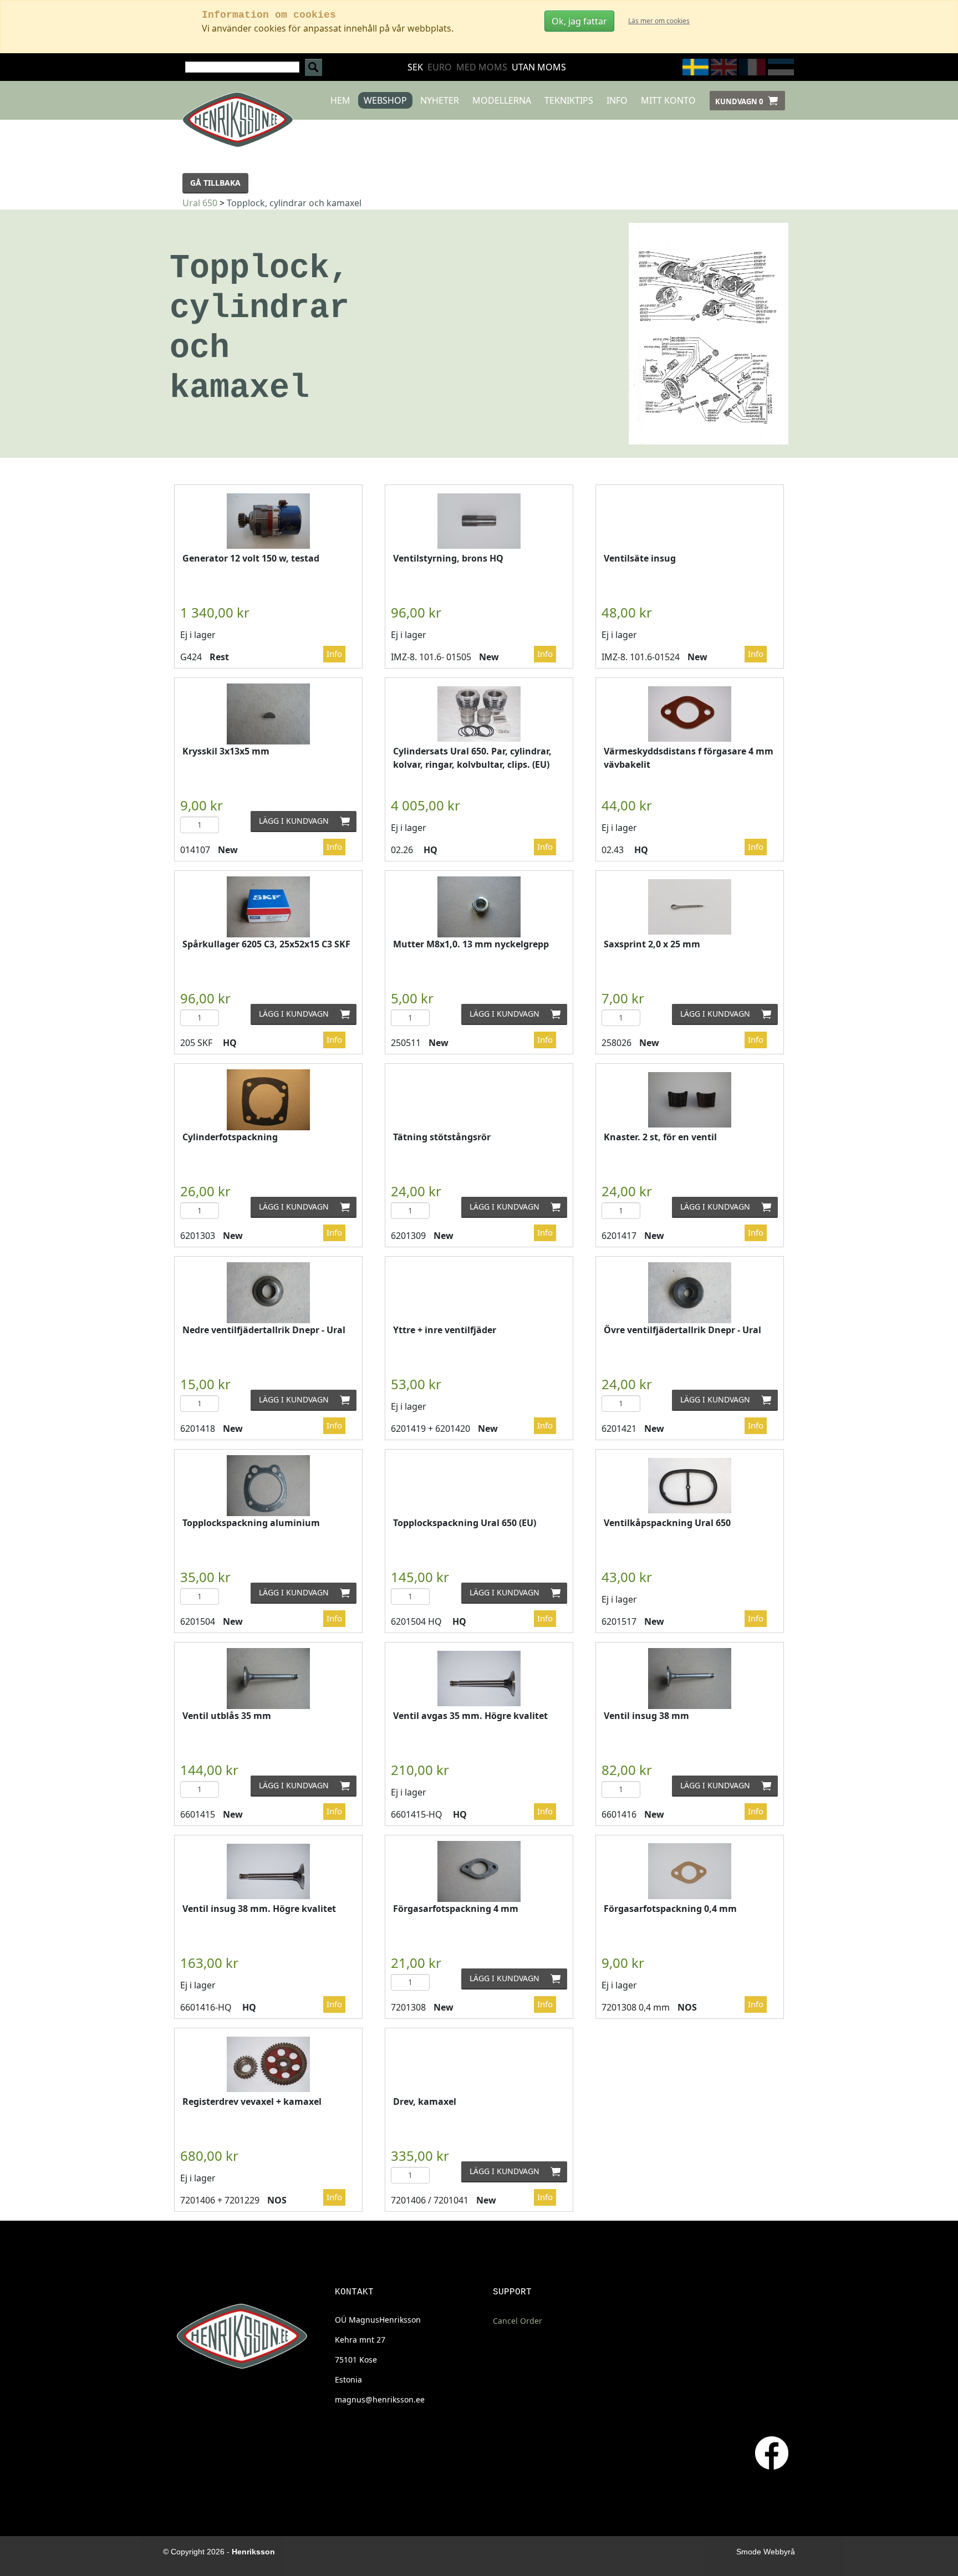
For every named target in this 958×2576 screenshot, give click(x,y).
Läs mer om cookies (659, 21)
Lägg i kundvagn (308, 821)
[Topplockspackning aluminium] (268, 1485)
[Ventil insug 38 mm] (690, 1678)
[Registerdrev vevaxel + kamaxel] (268, 2064)
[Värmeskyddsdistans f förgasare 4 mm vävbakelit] (690, 714)
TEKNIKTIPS (569, 100)
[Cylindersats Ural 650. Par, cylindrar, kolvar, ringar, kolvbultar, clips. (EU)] (479, 714)
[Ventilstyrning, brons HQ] (479, 521)
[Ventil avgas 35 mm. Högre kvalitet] (479, 1679)
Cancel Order (518, 2321)
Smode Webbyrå (766, 2552)
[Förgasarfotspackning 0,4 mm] (690, 1871)
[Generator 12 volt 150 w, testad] (268, 521)
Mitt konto (668, 100)
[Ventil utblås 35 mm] (268, 1678)
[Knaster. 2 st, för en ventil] (690, 1100)
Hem (340, 100)
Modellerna (502, 100)
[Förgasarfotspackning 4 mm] (479, 1871)
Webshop (385, 100)
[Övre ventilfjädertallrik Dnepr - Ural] (690, 1292)
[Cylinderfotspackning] (268, 1100)
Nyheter (440, 100)
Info (617, 100)
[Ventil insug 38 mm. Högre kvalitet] (268, 1871)
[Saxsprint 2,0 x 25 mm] (690, 907)
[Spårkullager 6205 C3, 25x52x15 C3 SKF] (268, 907)
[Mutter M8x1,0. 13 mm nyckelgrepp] (479, 907)
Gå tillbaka (215, 183)
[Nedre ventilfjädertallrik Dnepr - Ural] (268, 1292)
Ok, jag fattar (579, 21)
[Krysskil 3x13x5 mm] (268, 714)
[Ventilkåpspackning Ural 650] (690, 1486)
